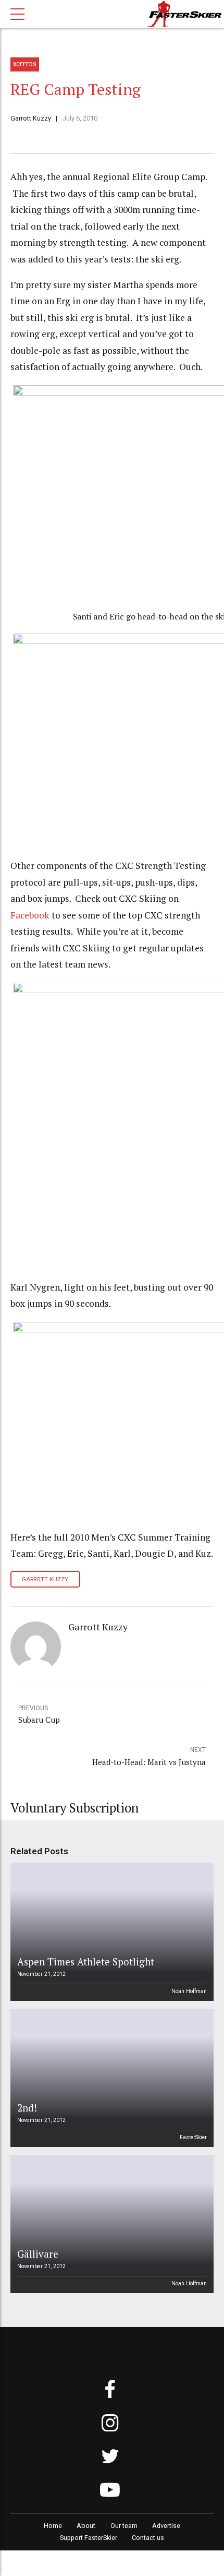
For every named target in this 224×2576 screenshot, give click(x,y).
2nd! (27, 2108)
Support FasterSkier (89, 2538)
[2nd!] (110, 2078)
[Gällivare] (110, 2224)
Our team (124, 2526)
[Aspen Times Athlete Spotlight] (110, 1932)
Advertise (166, 2526)
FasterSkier (193, 2137)
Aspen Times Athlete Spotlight (86, 1961)
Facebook (30, 915)
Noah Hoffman (189, 1991)
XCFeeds (25, 64)
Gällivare (38, 2254)
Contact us (148, 2538)
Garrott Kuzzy (31, 118)
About (86, 2526)
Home (53, 2526)
